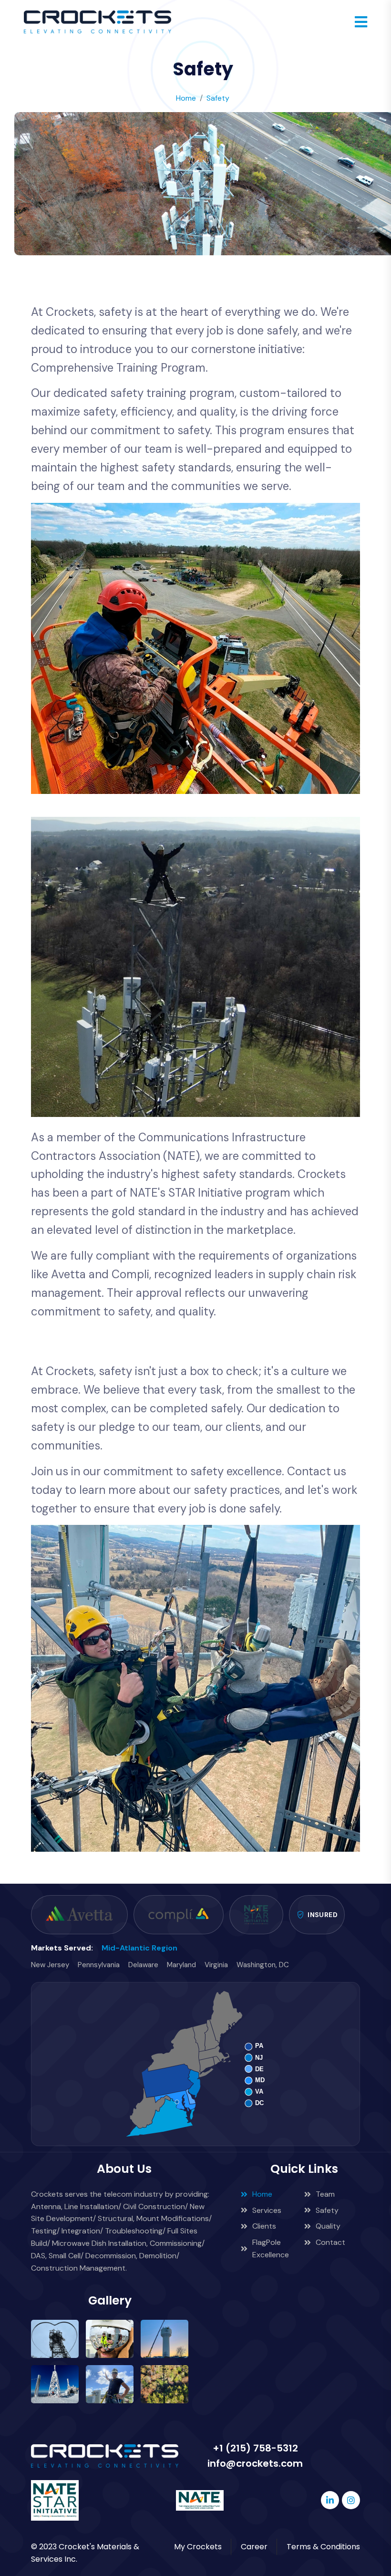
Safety (327, 2210)
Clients (264, 2226)
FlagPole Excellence (271, 2248)
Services (267, 2210)
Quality (328, 2226)
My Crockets (198, 2547)
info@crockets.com (255, 2463)
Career (254, 2547)
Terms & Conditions (323, 2547)
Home (262, 2194)
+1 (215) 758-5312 (255, 2448)
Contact (330, 2242)
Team (325, 2194)
